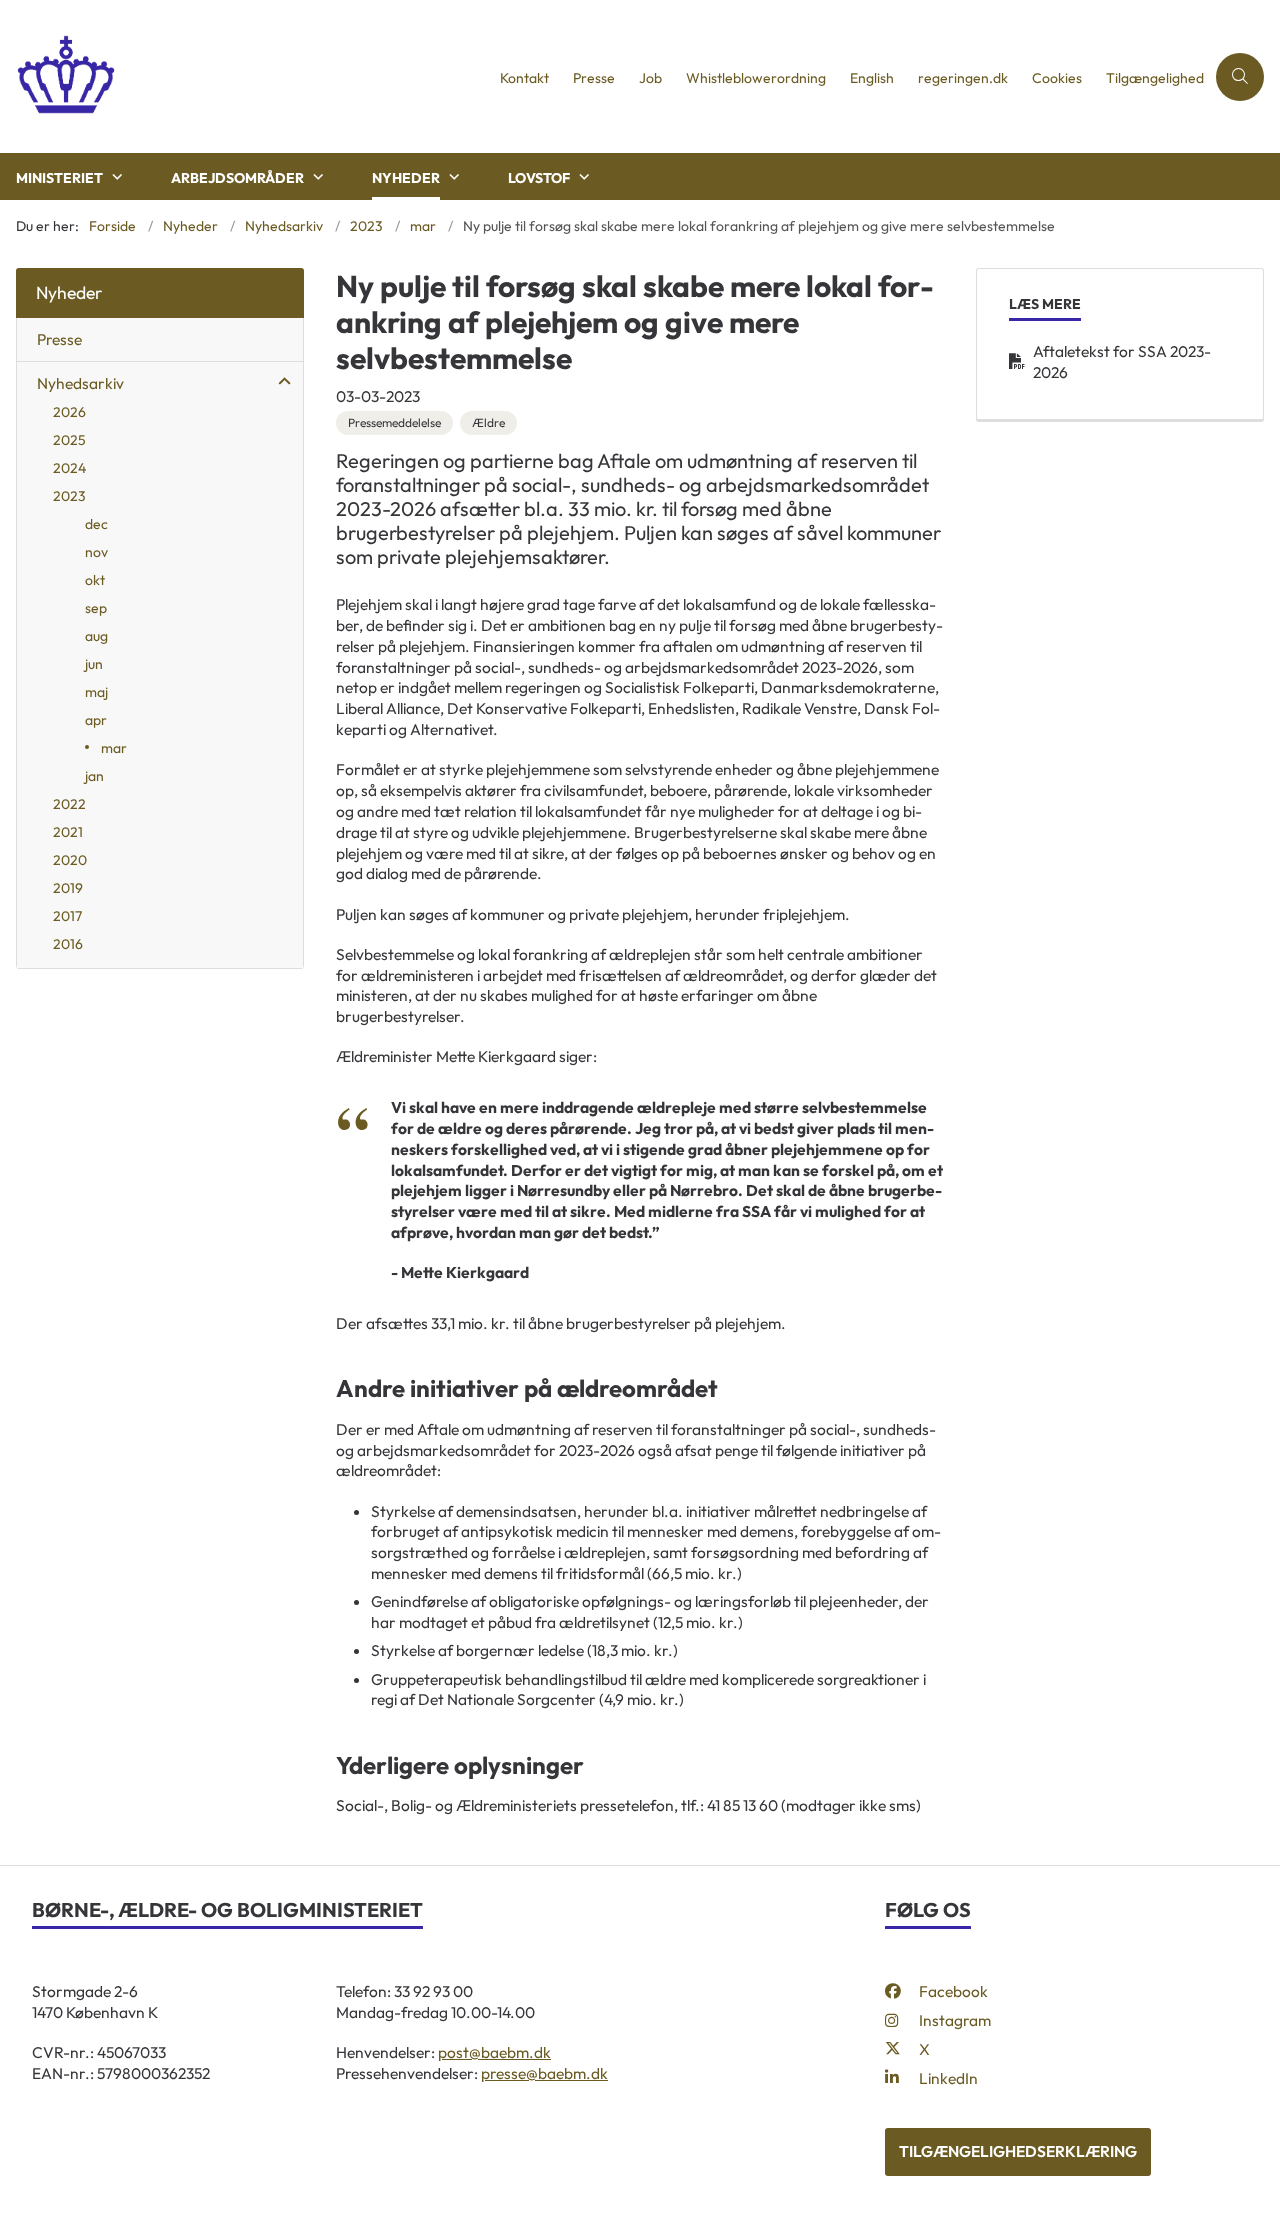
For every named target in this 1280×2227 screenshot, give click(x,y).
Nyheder (406, 178)
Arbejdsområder (237, 178)
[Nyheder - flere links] (452, 177)
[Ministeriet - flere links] (115, 177)
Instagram (955, 2020)
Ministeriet (59, 178)
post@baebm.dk (494, 2052)
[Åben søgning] (1240, 77)
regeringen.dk (963, 78)
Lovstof (539, 178)
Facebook (953, 1991)
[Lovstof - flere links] (582, 177)
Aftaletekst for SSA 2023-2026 (1122, 361)
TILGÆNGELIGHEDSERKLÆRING (1018, 2151)
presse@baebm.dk (544, 2073)
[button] (279, 381)
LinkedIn (948, 2078)
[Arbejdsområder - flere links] (316, 177)
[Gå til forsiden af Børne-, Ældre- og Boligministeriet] (244, 76)
